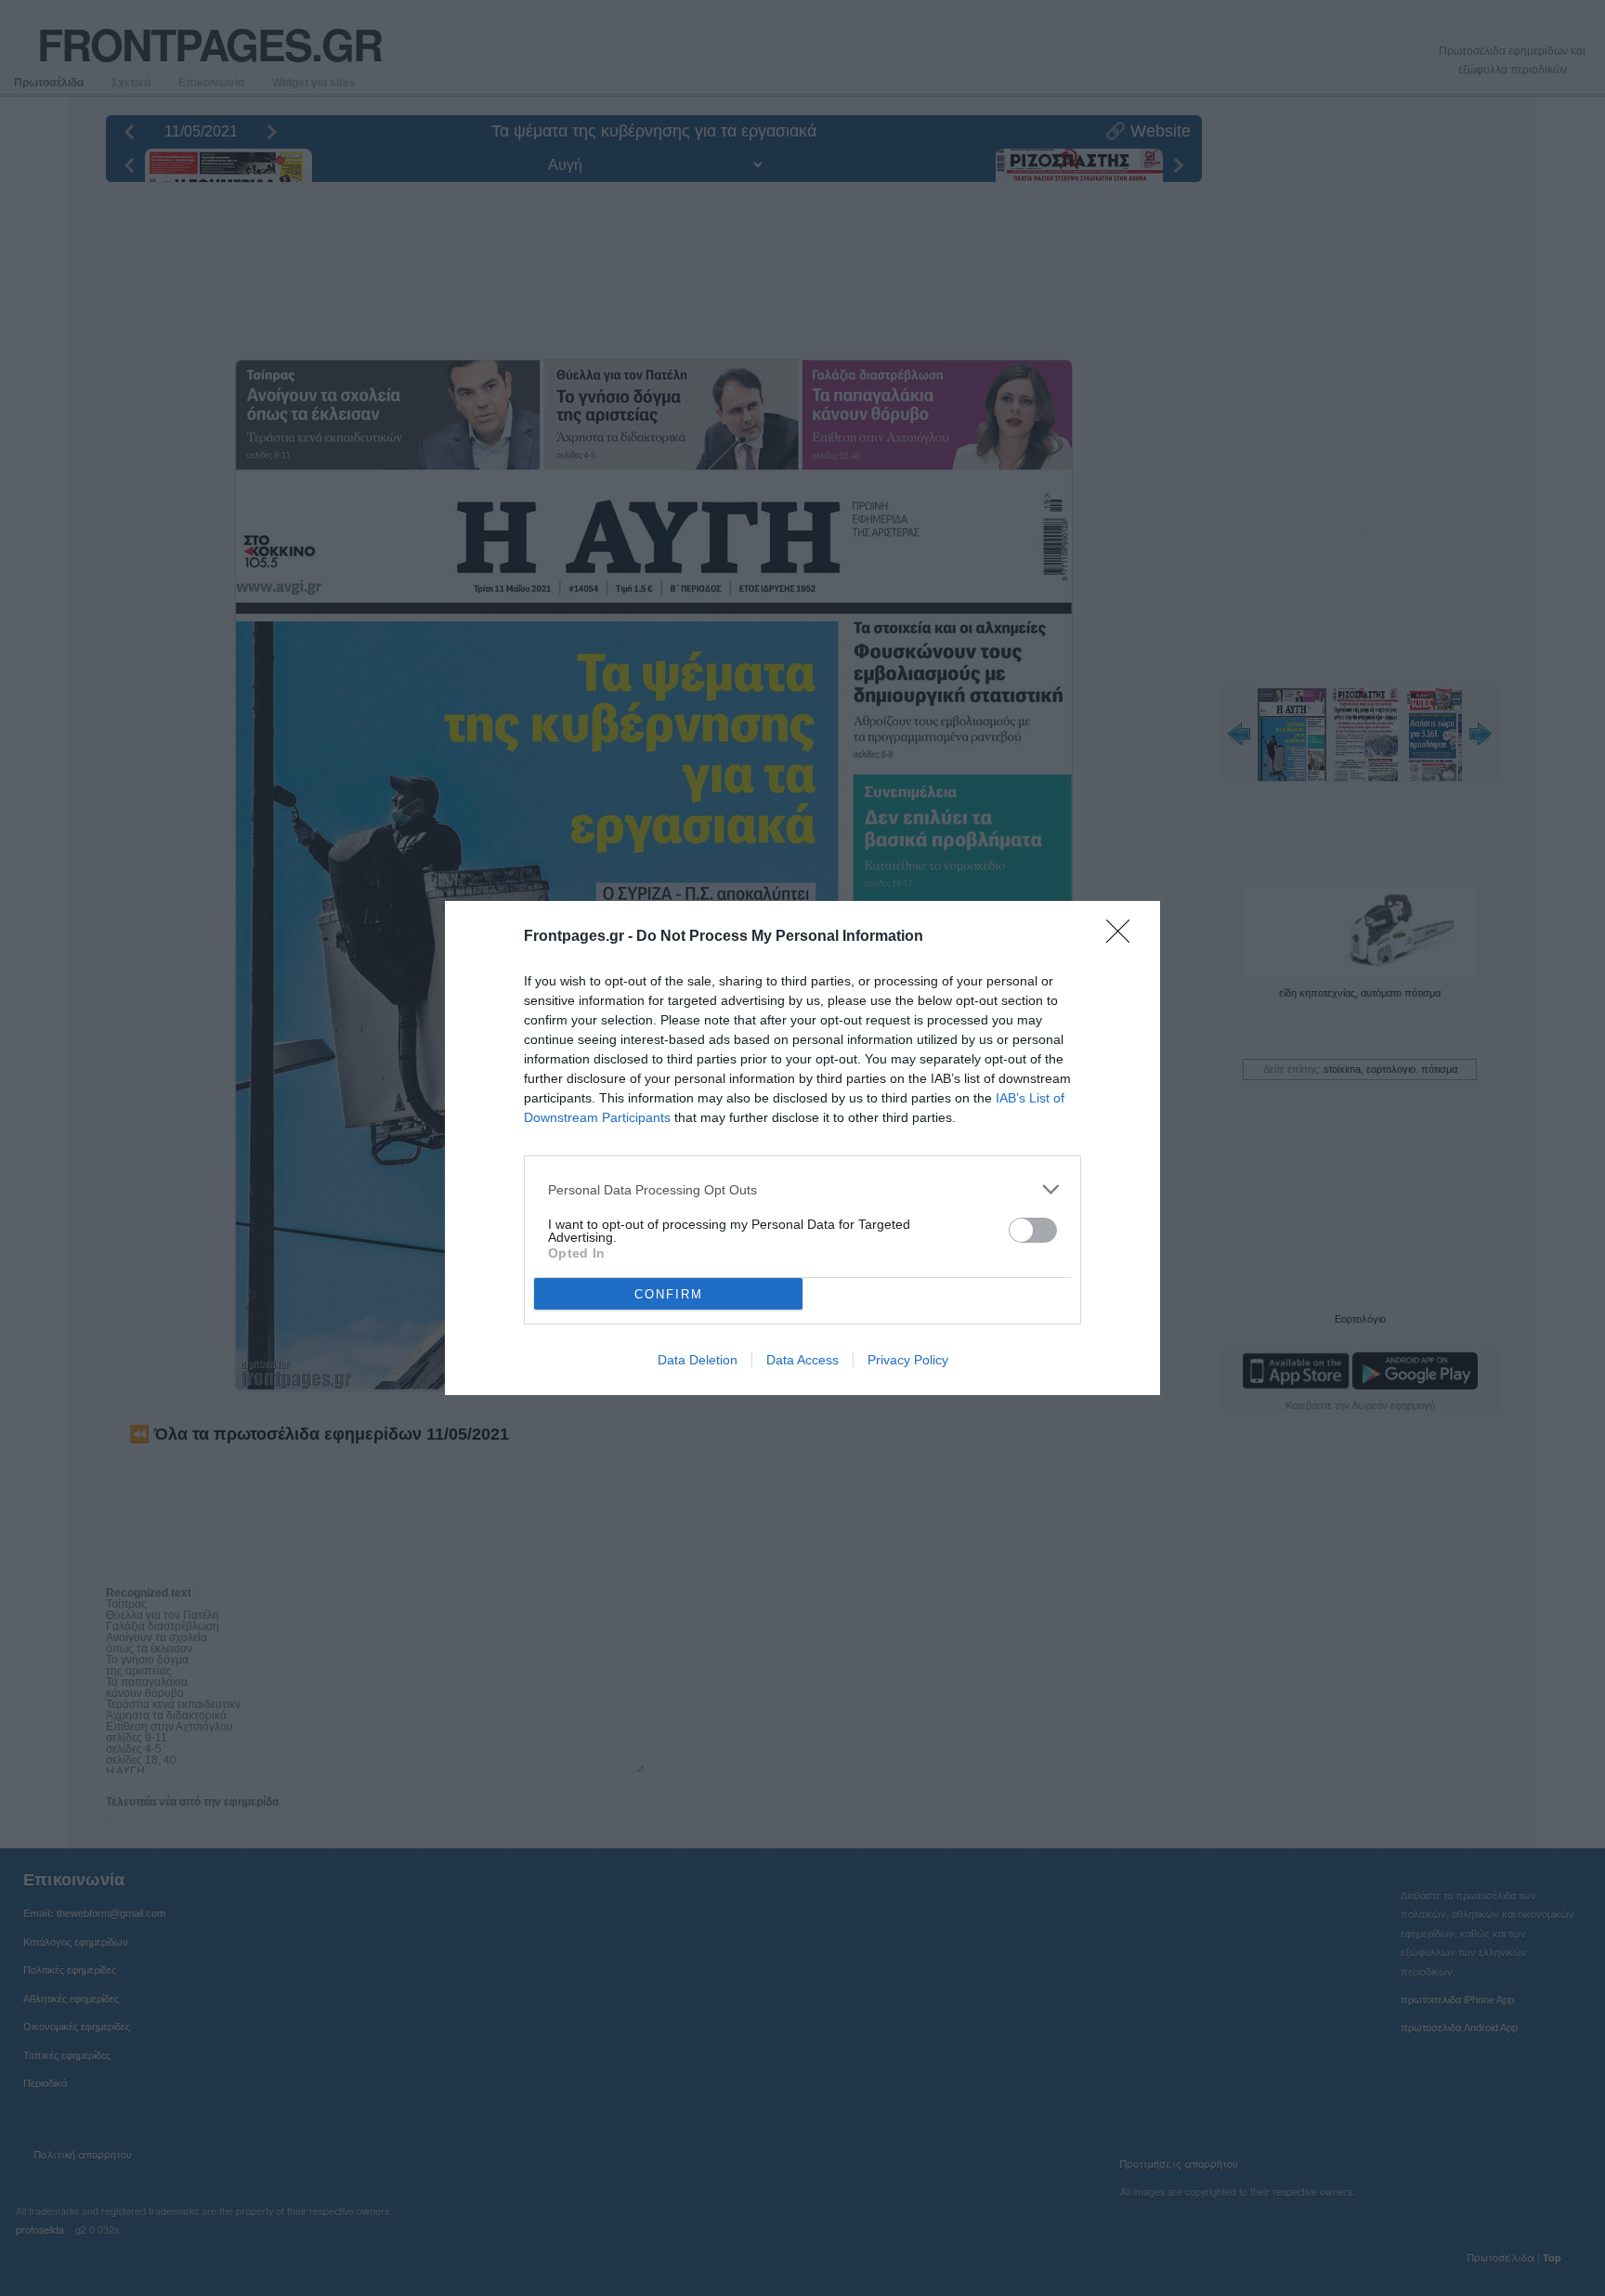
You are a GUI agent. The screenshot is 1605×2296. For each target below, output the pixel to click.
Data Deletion (698, 1360)
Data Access (802, 1360)
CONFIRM (669, 1294)
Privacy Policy (908, 1360)
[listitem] (802, 1189)
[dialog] (802, 1148)
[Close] (1124, 937)
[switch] (1033, 1230)
